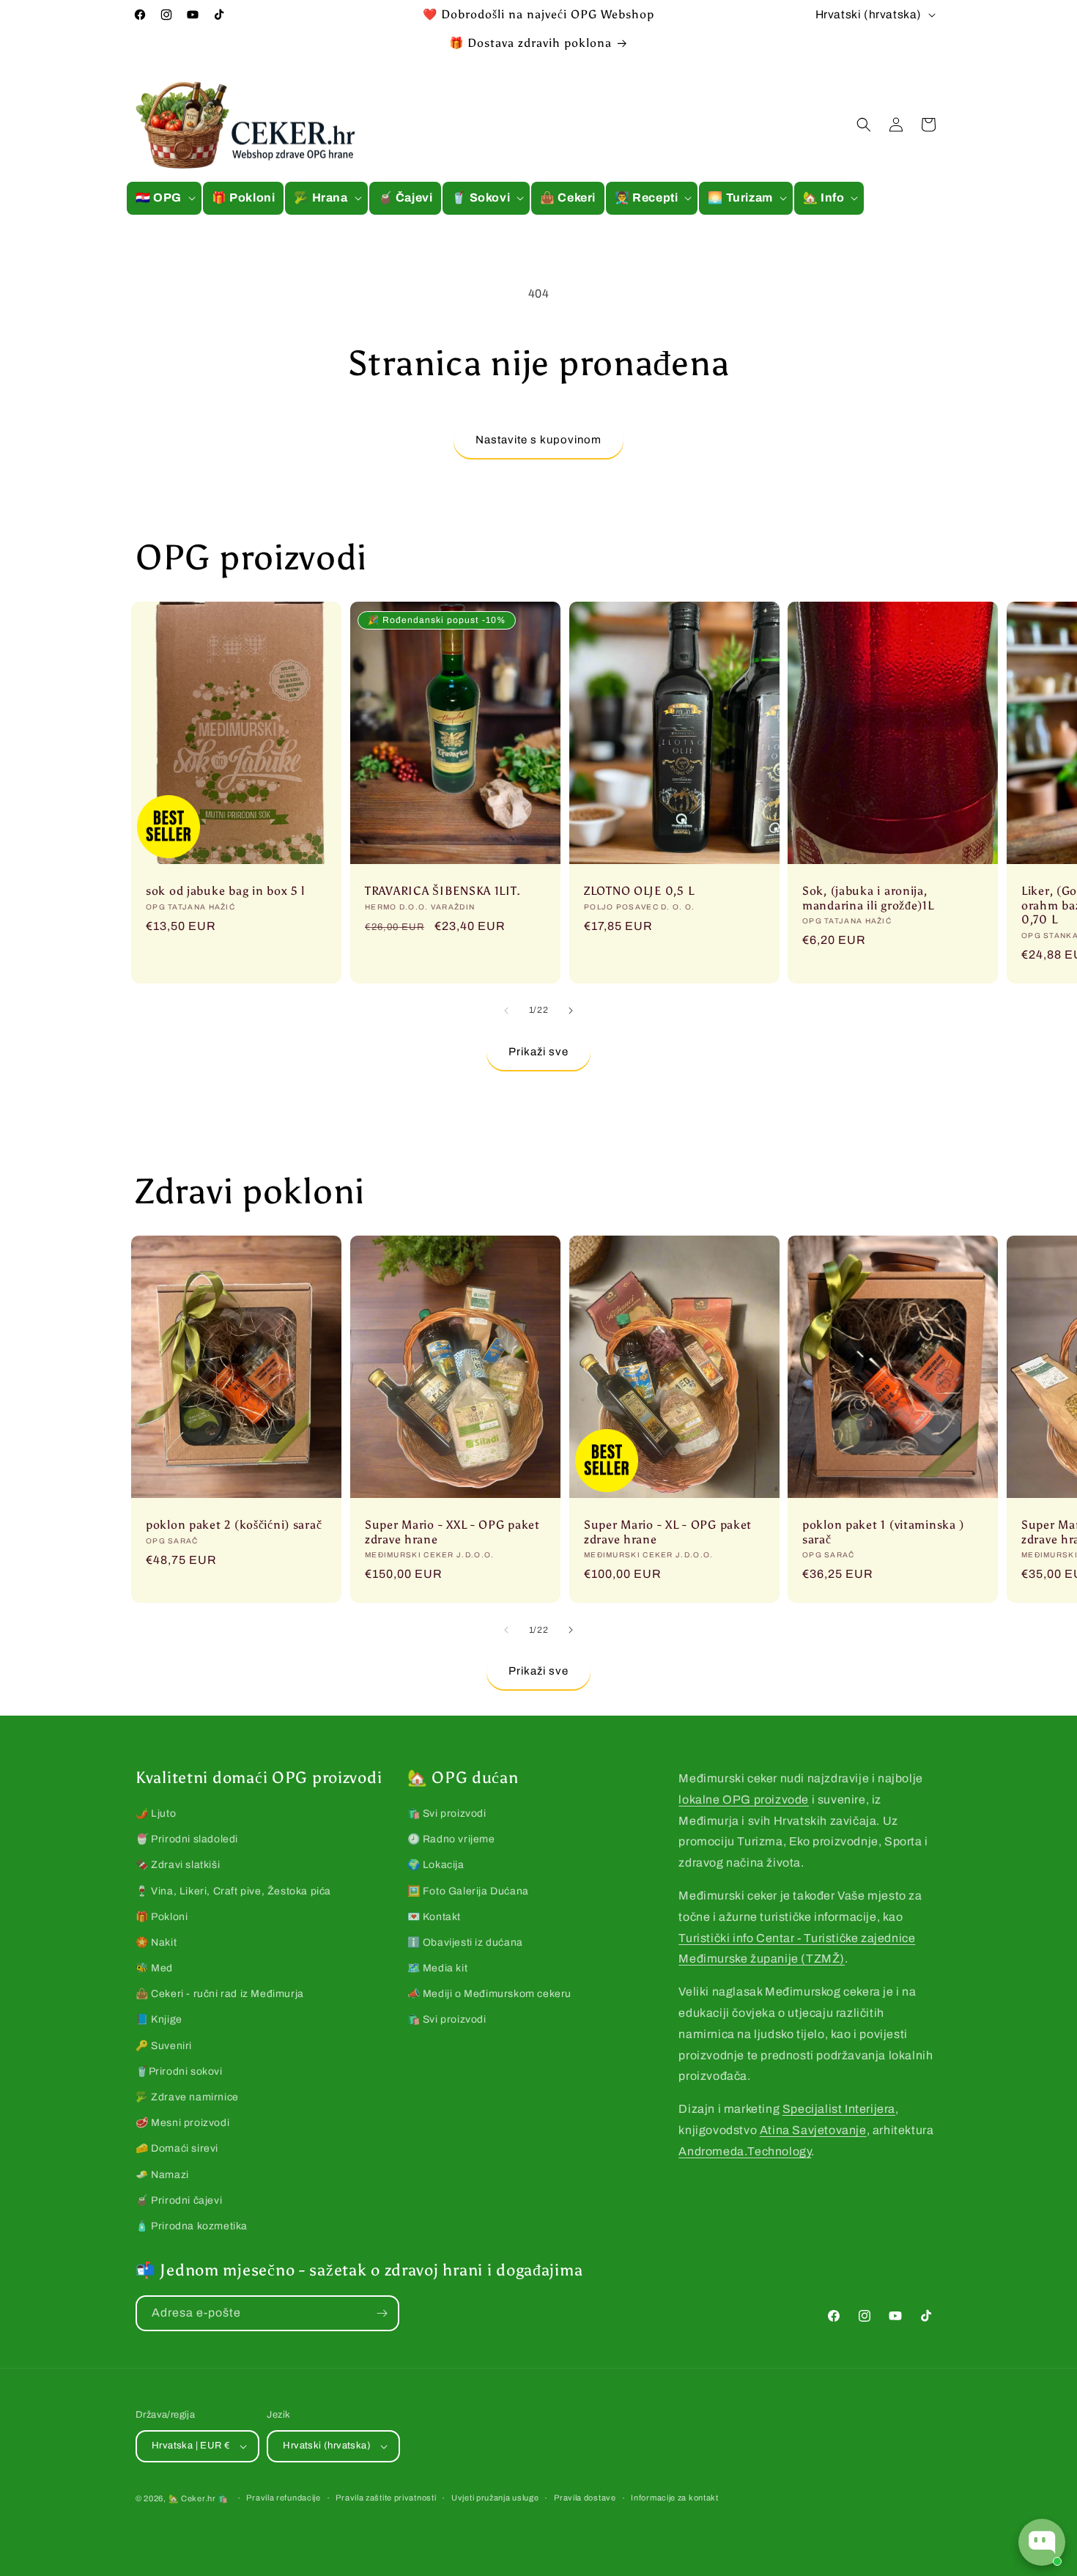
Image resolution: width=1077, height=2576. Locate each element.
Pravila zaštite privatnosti (386, 2498)
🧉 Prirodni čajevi (179, 2200)
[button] (164, 198)
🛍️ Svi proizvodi (447, 1813)
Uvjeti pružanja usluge (495, 2498)
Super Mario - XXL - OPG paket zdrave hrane (452, 1532)
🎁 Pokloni (162, 1917)
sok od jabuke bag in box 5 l (225, 891)
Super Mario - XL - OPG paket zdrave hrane (668, 1532)
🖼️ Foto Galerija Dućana (468, 1891)
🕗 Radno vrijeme (451, 1839)
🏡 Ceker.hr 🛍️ (199, 2498)
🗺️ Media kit (438, 1968)
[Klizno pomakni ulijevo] (506, 1011)
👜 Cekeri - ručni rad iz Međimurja (220, 1994)
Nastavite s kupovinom (538, 440)
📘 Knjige (159, 2019)
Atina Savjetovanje (813, 2130)
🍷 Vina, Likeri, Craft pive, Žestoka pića (233, 1891)
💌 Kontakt (434, 1917)
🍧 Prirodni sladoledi (187, 1839)
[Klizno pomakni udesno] (571, 1011)
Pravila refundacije (283, 2498)
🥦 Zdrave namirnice (187, 2097)
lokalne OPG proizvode (744, 1800)
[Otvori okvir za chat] (1042, 2542)
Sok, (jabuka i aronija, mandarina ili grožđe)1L (868, 898)
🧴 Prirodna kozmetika (192, 2226)
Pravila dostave (585, 2498)
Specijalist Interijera (839, 2109)
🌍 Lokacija (436, 1865)
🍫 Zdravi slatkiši (178, 1865)
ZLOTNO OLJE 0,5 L (639, 891)
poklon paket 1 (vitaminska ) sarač (883, 1532)
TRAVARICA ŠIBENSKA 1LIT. (443, 891)
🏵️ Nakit (156, 1942)
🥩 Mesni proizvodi (182, 2123)
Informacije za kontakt (674, 2498)
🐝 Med (154, 1968)
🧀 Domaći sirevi (177, 2148)
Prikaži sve (538, 1052)
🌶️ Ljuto (156, 1813)
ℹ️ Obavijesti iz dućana (465, 1942)
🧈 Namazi (162, 2175)
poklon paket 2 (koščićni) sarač (234, 1525)
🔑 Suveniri (164, 2046)
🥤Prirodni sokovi (179, 2071)
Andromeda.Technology (745, 2151)
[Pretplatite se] (382, 2313)
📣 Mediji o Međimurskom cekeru (489, 1994)
